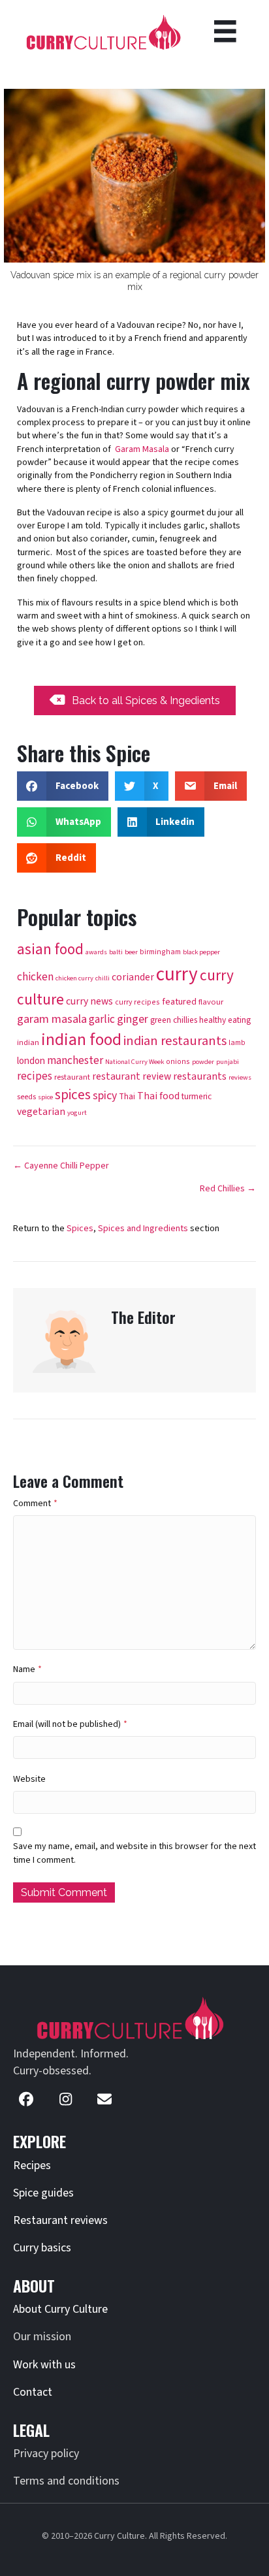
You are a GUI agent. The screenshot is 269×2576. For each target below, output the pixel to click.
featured (179, 1002)
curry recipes (137, 1002)
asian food (50, 950)
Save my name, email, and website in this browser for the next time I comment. (134, 1853)
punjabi (228, 1062)
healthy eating (225, 1020)
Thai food (158, 1096)
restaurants (200, 1076)
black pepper (201, 952)
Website (29, 1779)
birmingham (160, 952)
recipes (35, 1076)
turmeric (197, 1096)
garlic (102, 1019)
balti (116, 952)
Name (27, 1669)
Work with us (44, 2365)
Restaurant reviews (60, 2220)
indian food (81, 1040)
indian (28, 1042)
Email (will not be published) (70, 1724)
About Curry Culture (60, 2309)
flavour (211, 1002)
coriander (133, 977)
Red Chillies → (228, 1189)
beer (131, 952)
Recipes (32, 2165)
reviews (240, 1077)
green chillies (174, 1020)
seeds (26, 1097)
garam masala (52, 1019)
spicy (105, 1096)
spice (45, 1097)
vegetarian (41, 1112)
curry (177, 974)
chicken (35, 977)
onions (178, 1062)
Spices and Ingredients (143, 1229)
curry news (89, 1001)
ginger (133, 1019)
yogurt (77, 1113)
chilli (103, 978)
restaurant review (132, 1076)
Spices (80, 1229)
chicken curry (74, 978)
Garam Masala (142, 449)
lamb (237, 1043)
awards (96, 952)
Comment (35, 1504)
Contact (33, 2392)
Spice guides (43, 2193)
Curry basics (42, 2248)
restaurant (72, 1077)
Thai (127, 1096)
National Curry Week (134, 1062)
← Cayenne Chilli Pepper (61, 1166)
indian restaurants (175, 1041)
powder (203, 1062)
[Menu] (225, 31)
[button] (26, 2099)
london (31, 1061)
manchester (75, 1060)
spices (73, 1095)
